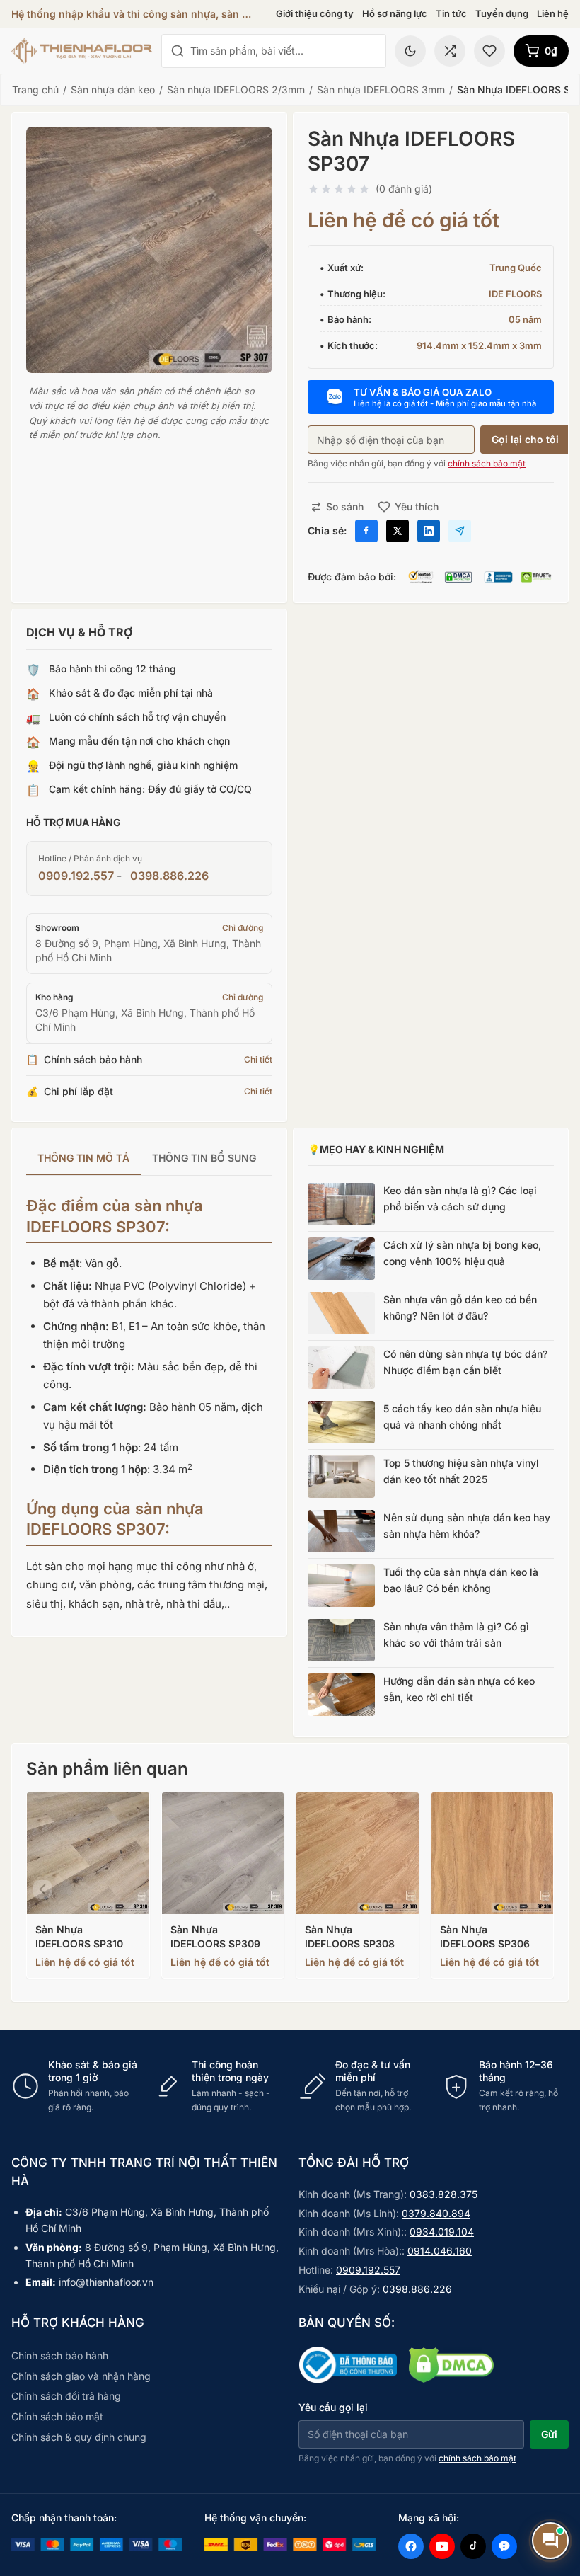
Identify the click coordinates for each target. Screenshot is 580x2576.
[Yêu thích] (489, 51)
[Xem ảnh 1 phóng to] (149, 250)
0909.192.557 (76, 876)
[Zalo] (504, 2546)
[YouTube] (442, 2546)
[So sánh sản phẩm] (450, 51)
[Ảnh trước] (42, 1889)
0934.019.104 (442, 2232)
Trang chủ (35, 90)
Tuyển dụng (502, 13)
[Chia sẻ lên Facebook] (366, 531)
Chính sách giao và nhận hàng (81, 2376)
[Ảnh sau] (538, 1889)
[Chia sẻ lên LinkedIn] (429, 531)
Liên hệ (553, 13)
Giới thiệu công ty (315, 13)
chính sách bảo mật (487, 463)
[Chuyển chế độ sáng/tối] (410, 51)
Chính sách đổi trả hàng (66, 2396)
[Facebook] (411, 2546)
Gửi (549, 2434)
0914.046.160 (440, 2251)
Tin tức (451, 13)
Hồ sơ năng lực (395, 13)
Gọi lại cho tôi (525, 439)
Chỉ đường (243, 928)
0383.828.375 (443, 2194)
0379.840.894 (436, 2213)
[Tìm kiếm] (178, 51)
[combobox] (284, 51)
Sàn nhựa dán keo (113, 90)
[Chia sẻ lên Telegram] (460, 531)
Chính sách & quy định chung (79, 2437)
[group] (149, 1159)
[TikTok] (473, 2546)
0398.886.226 (169, 876)
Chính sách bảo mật (57, 2416)
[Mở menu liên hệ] (550, 2541)
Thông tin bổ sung (204, 1158)
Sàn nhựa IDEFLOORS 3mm (381, 90)
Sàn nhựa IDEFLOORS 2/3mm (236, 90)
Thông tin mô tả (83, 1158)
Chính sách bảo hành (60, 2355)
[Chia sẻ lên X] (398, 531)
